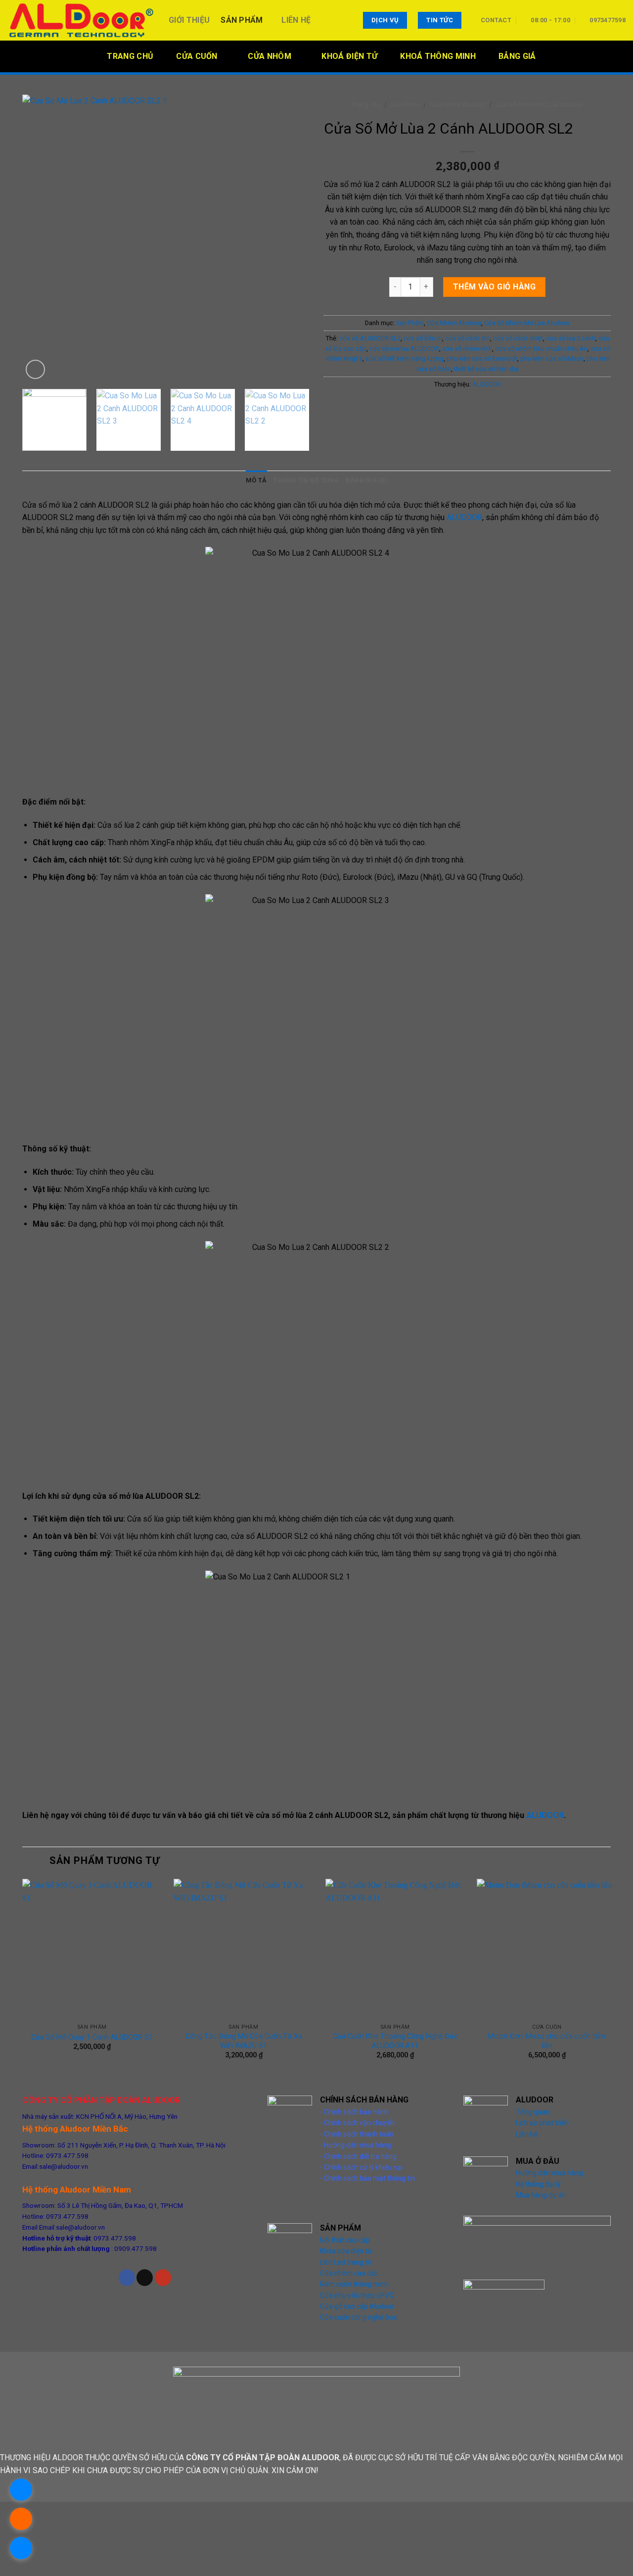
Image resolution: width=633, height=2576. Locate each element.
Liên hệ (296, 20)
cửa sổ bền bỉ (423, 338)
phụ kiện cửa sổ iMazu (552, 358)
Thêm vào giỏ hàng (494, 287)
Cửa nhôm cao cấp (349, 2273)
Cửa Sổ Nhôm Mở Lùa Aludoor (540, 104)
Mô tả (256, 480)
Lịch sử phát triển (542, 2123)
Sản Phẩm (242, 20)
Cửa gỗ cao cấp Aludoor (357, 2306)
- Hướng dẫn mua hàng (356, 2145)
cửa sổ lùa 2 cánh (571, 338)
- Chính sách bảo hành (354, 2112)
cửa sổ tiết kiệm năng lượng (405, 358)
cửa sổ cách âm (468, 338)
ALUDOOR (487, 384)
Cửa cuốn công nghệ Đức (359, 2317)
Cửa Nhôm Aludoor (458, 104)
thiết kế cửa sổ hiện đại (486, 369)
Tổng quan (533, 2112)
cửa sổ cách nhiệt (518, 338)
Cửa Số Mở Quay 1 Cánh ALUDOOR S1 (92, 2037)
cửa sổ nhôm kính (467, 349)
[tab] (256, 480)
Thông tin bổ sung (306, 480)
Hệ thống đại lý (538, 2184)
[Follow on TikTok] (145, 2278)
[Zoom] (35, 369)
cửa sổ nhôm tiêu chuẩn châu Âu (541, 349)
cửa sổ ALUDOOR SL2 (370, 338)
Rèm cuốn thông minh (354, 2284)
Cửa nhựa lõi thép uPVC (357, 2295)
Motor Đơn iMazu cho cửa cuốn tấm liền (547, 2041)
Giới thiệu (189, 20)
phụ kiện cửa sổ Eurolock (482, 358)
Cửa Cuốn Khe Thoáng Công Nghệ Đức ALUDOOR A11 (395, 2041)
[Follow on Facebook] (127, 2278)
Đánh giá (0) (366, 480)
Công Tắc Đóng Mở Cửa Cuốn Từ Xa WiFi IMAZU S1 (244, 2041)
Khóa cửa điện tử (346, 2251)
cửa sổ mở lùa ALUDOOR (404, 349)
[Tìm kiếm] (622, 56)
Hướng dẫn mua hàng (549, 2173)
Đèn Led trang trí (346, 2262)
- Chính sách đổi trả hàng (358, 2156)
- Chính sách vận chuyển (357, 2123)
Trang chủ (366, 104)
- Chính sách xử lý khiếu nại (361, 2167)
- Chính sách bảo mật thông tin (367, 2178)
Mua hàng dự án (541, 2195)
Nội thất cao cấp (345, 2240)
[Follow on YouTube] (163, 2278)
